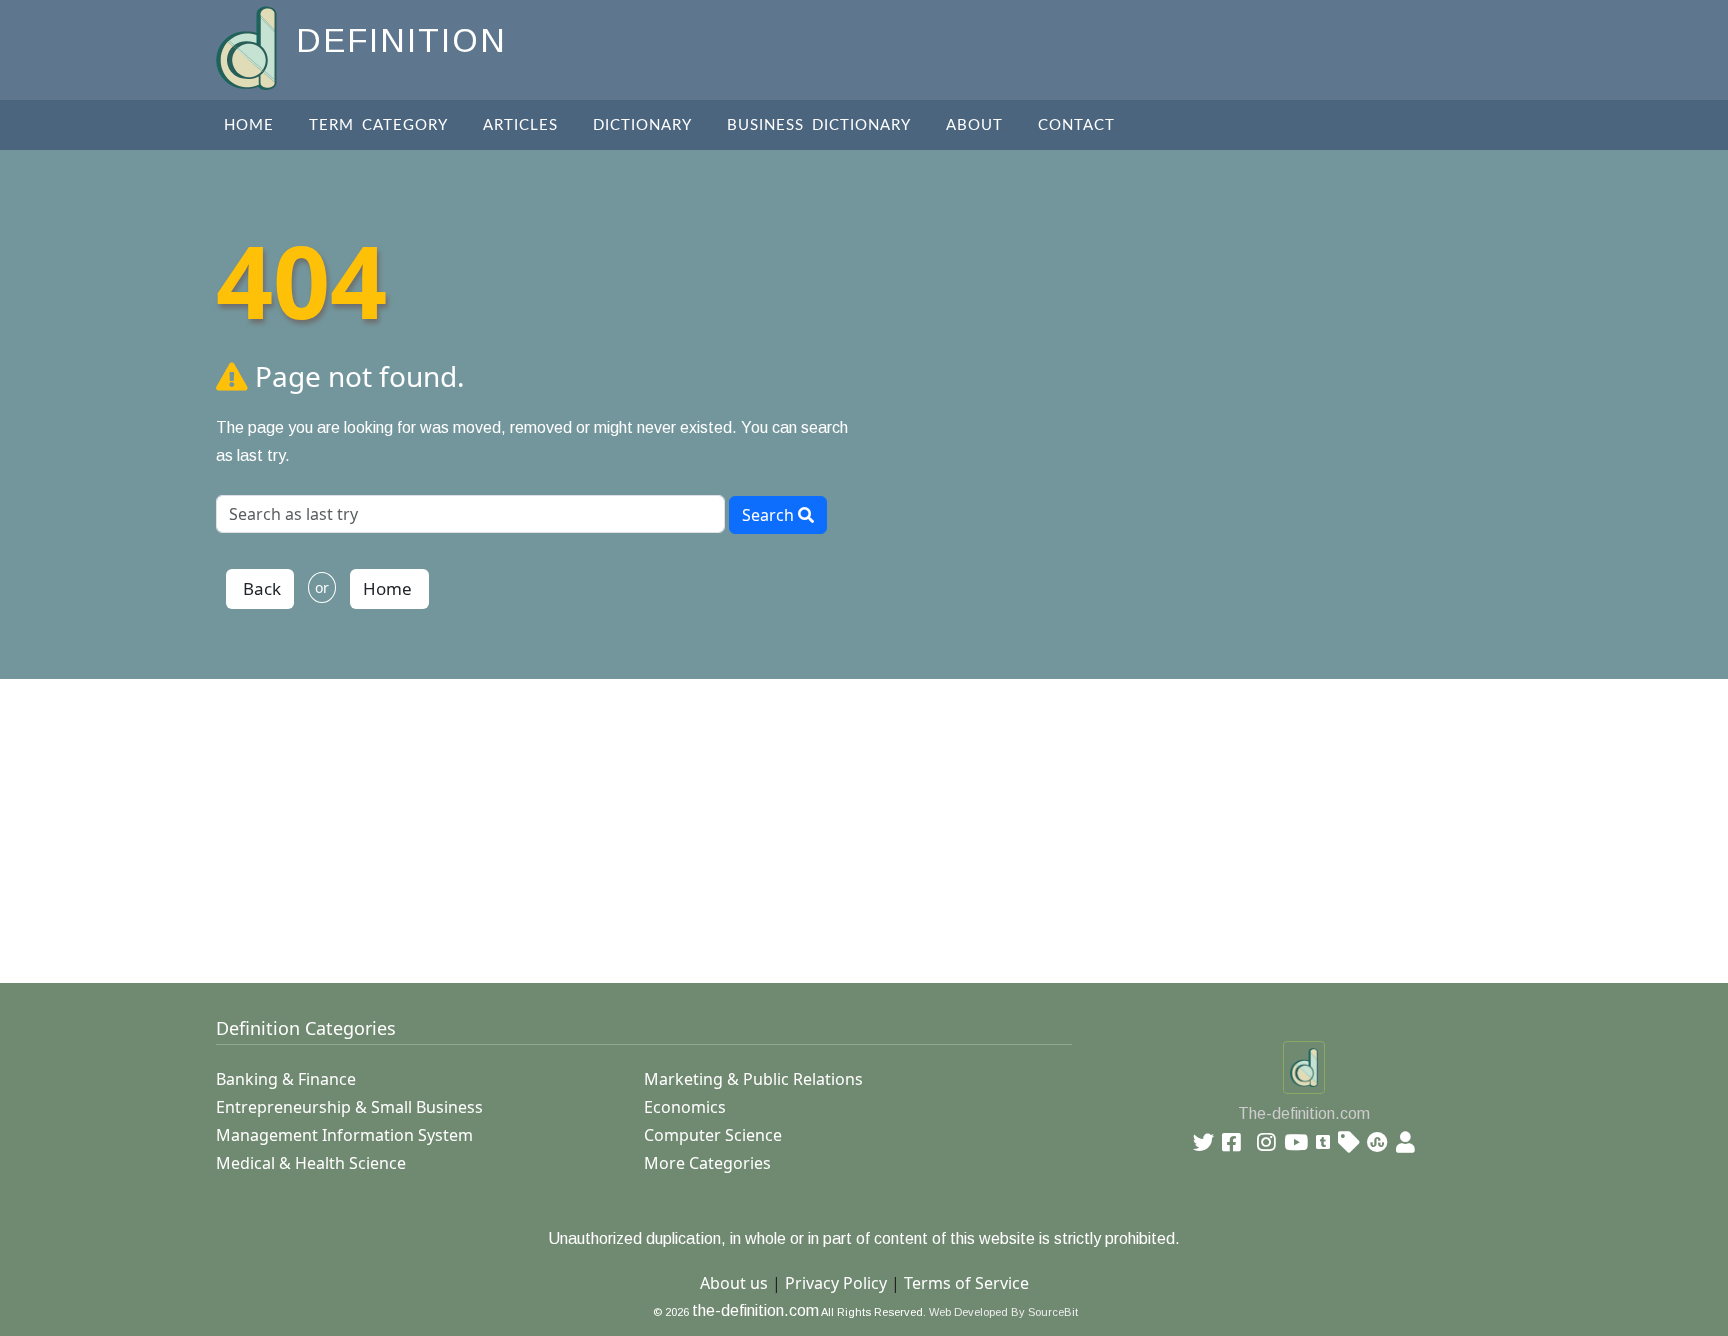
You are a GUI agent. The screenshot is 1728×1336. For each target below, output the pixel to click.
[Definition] (248, 46)
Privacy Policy (836, 1283)
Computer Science (713, 1135)
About (974, 125)
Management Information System (344, 1135)
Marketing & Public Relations (753, 1079)
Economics (685, 1107)
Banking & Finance (286, 1079)
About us (734, 1283)
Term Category (378, 125)
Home (249, 125)
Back (260, 588)
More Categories (707, 1163)
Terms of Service (966, 1283)
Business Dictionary (819, 125)
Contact (1076, 125)
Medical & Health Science (311, 1163)
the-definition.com (755, 1310)
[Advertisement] (816, 819)
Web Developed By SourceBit (1003, 1312)
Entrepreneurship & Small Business (349, 1107)
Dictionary (642, 125)
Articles (520, 125)
